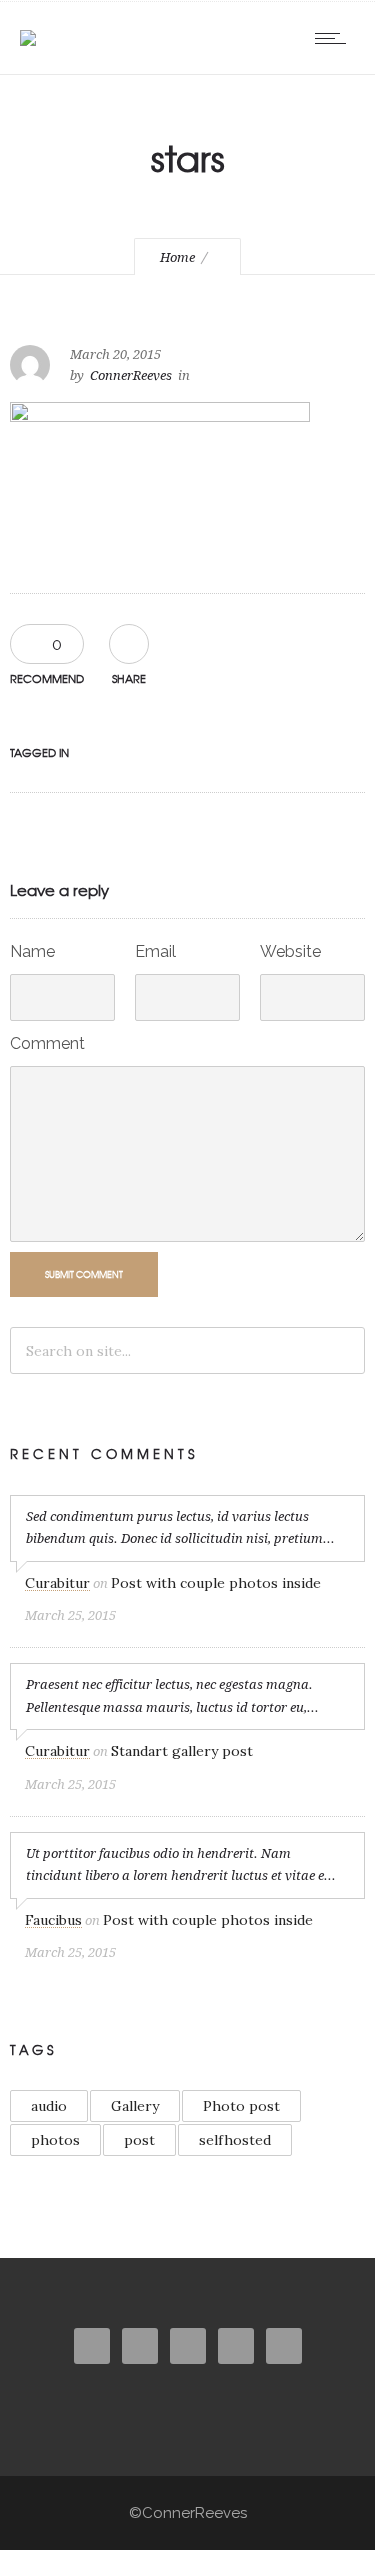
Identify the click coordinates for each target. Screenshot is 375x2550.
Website (290, 951)
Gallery (135, 2106)
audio (49, 2106)
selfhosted (235, 2140)
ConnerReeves (131, 375)
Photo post (241, 2106)
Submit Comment (84, 1274)
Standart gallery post (182, 1751)
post (139, 2140)
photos (55, 2140)
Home (177, 257)
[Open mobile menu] (335, 38)
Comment (47, 1043)
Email (155, 951)
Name (32, 951)
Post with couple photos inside (216, 1583)
